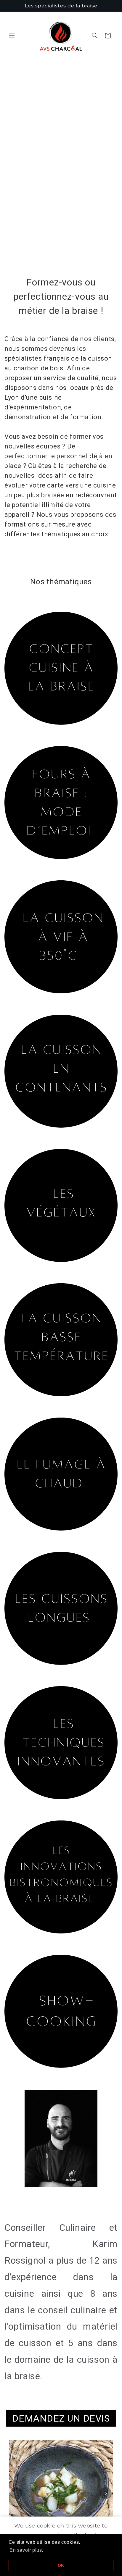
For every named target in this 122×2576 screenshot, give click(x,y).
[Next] (106, 2493)
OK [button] (61, 2565)
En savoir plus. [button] (26, 2550)
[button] (12, 35)
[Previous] (16, 2493)
